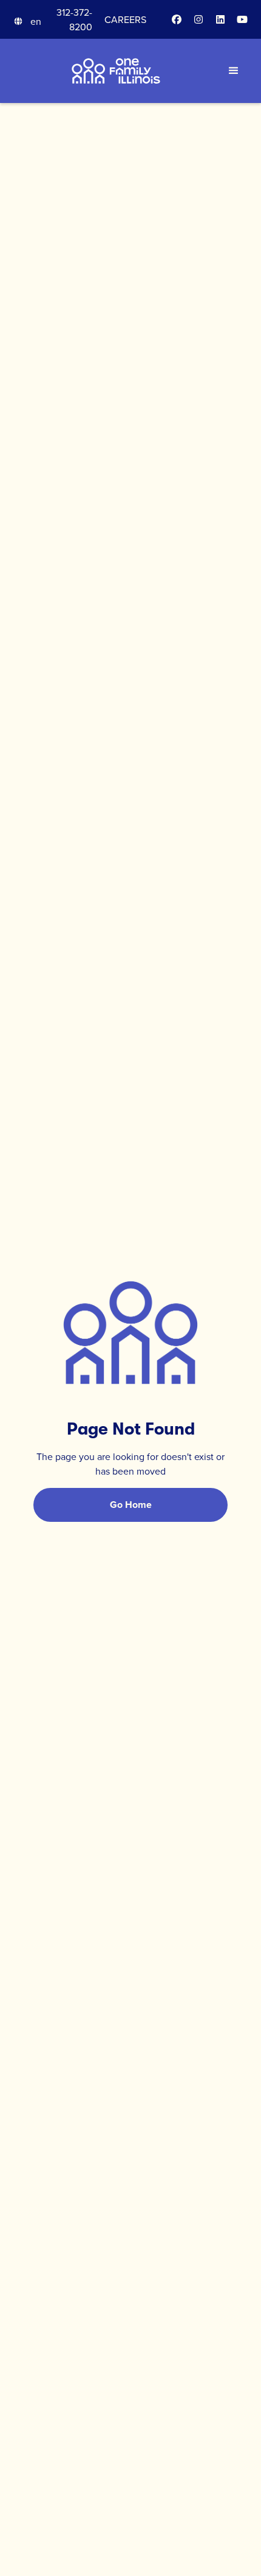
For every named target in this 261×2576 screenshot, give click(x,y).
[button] (27, 21)
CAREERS (125, 19)
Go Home (131, 1505)
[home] (116, 71)
